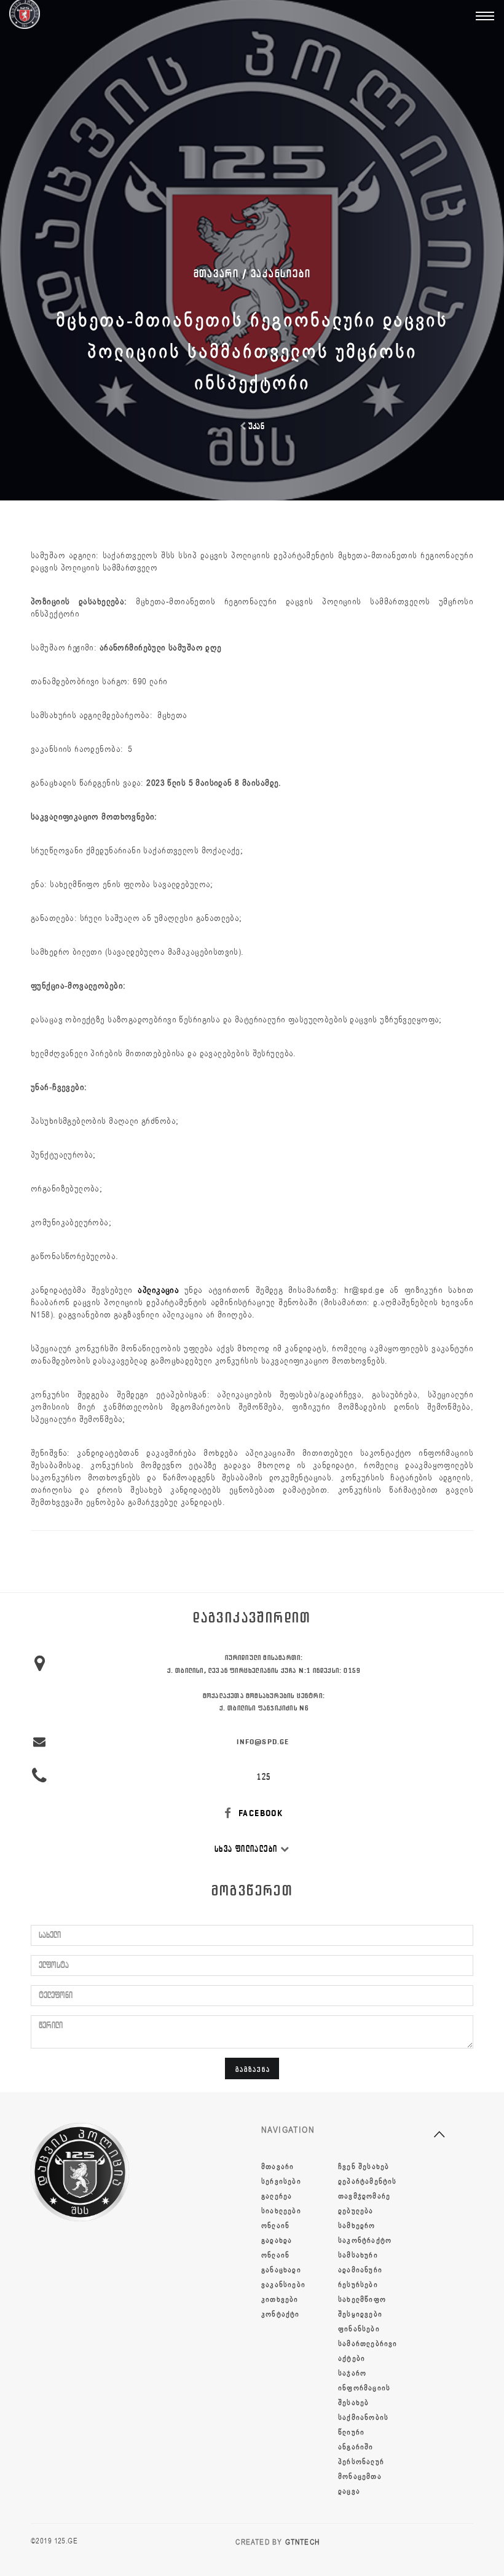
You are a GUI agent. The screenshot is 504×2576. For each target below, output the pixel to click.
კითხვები (280, 2299)
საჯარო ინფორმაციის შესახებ (364, 2388)
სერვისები (281, 2181)
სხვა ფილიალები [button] (247, 1849)
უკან (255, 426)
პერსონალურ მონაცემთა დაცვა (361, 2476)
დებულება (356, 2211)
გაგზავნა (253, 2069)
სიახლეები (281, 2211)
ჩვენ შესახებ (364, 2167)
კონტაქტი (281, 2314)
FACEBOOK (260, 1813)
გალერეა (277, 2196)
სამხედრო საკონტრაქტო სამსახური (365, 2240)
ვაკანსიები (281, 274)
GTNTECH (302, 2542)
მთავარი (278, 2167)
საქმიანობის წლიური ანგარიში (363, 2432)
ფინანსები (359, 2329)
